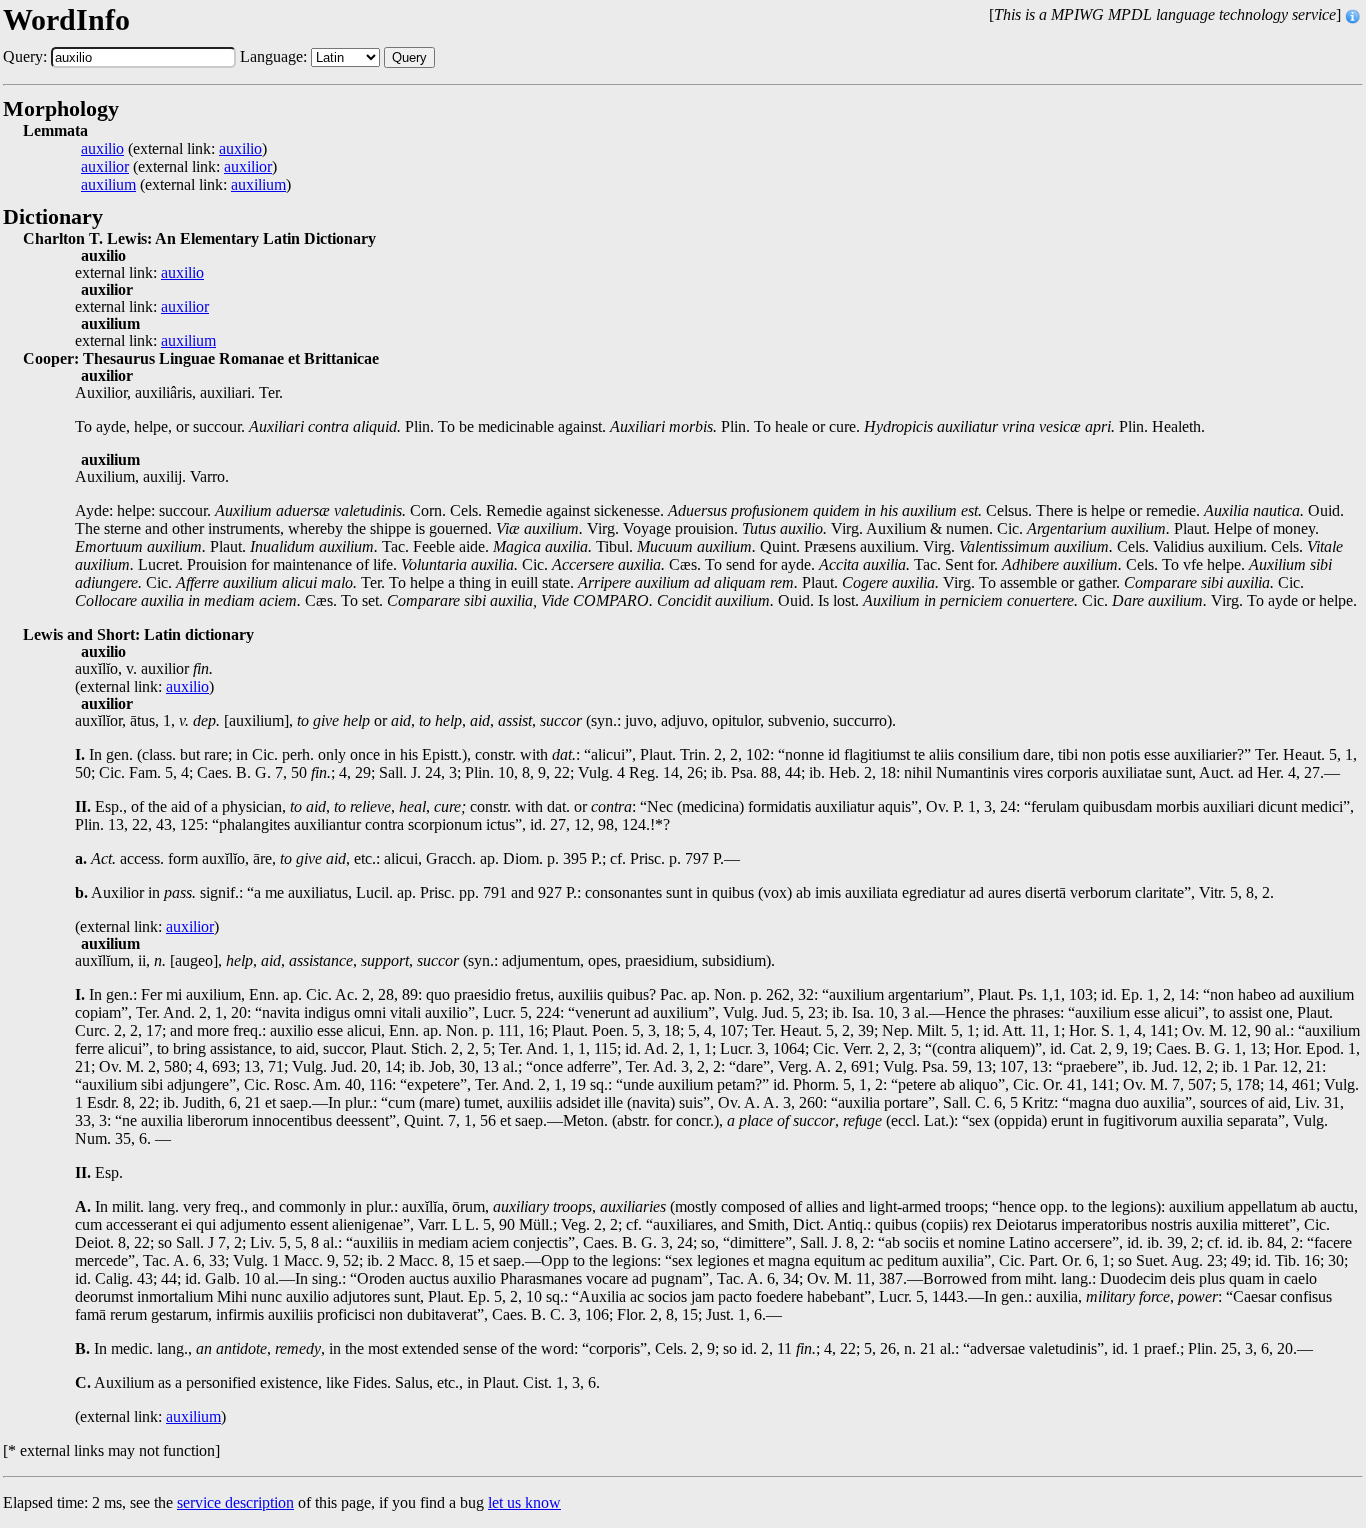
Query (409, 57)
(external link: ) (174, 149)
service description (235, 1502)
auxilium (108, 185)
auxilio (102, 149)
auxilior (105, 167)
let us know (524, 1502)
